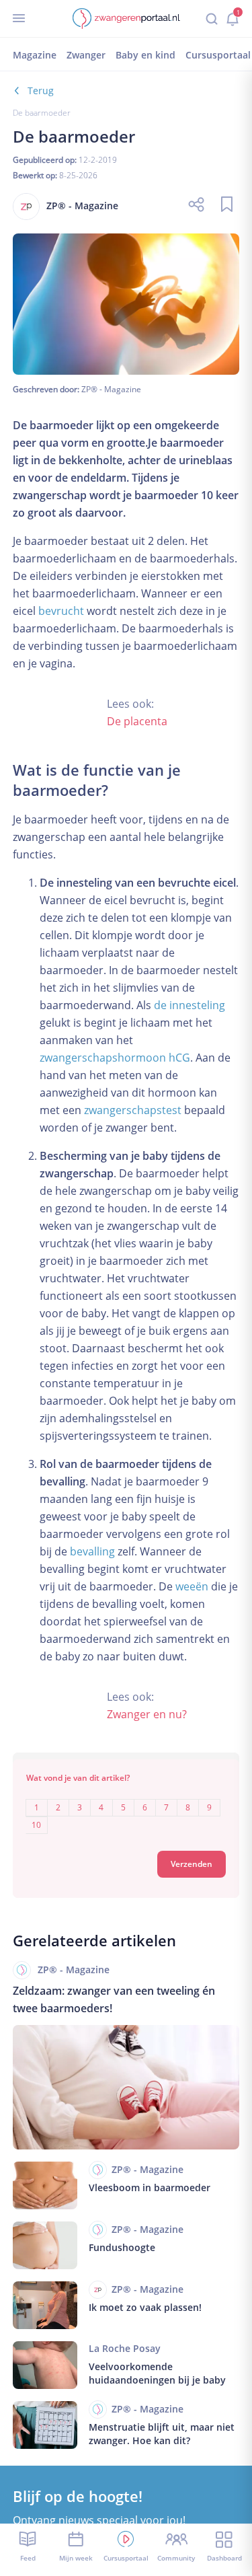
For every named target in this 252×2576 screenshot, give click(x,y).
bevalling (92, 1551)
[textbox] (126, 1807)
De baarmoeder (42, 113)
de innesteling (190, 1005)
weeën (192, 1586)
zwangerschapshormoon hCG (115, 1058)
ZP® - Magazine (111, 389)
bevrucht (61, 611)
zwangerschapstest (133, 1110)
